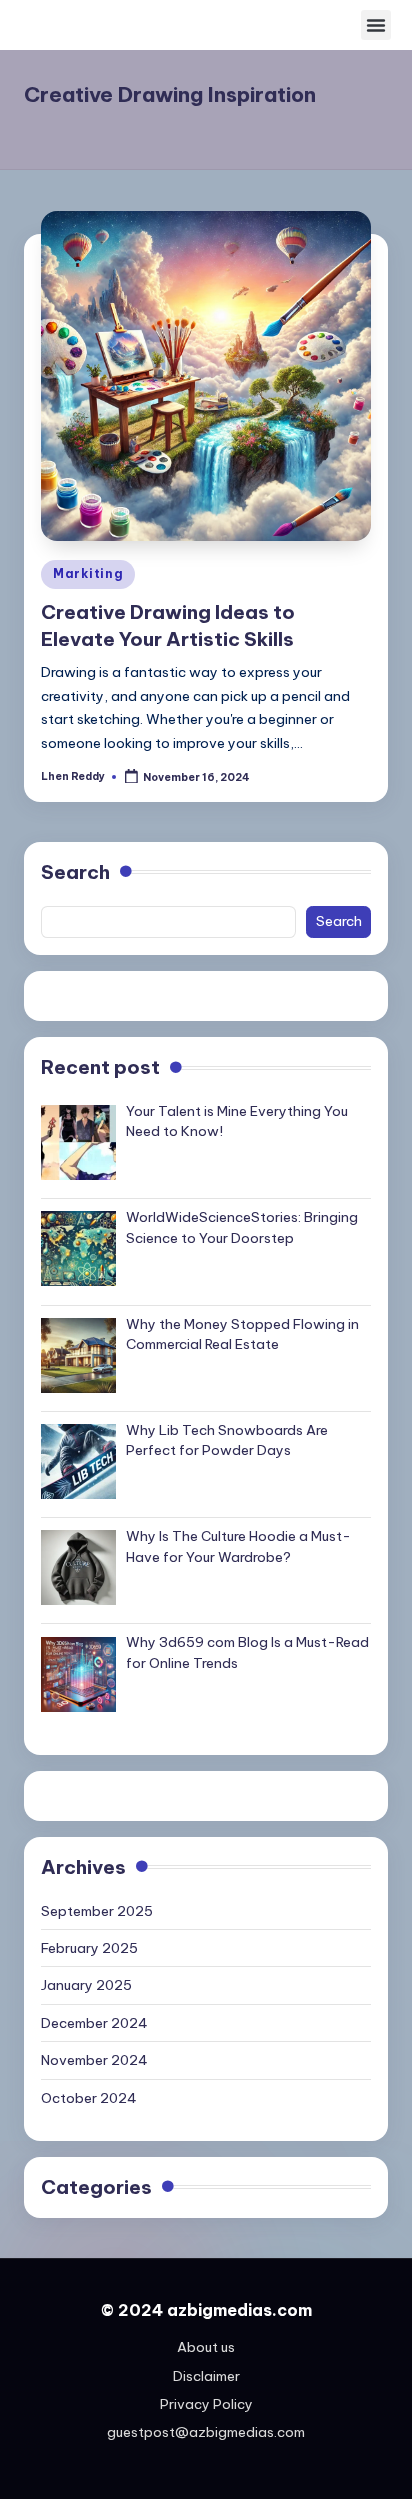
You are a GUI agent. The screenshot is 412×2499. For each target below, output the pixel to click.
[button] (376, 25)
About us (206, 2347)
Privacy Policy (206, 2404)
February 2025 (89, 1948)
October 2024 (89, 2098)
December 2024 (94, 2023)
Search (75, 872)
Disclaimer (206, 2376)
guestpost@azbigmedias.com (206, 2432)
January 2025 (86, 1985)
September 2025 (97, 1911)
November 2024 (94, 2060)
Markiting (88, 573)
